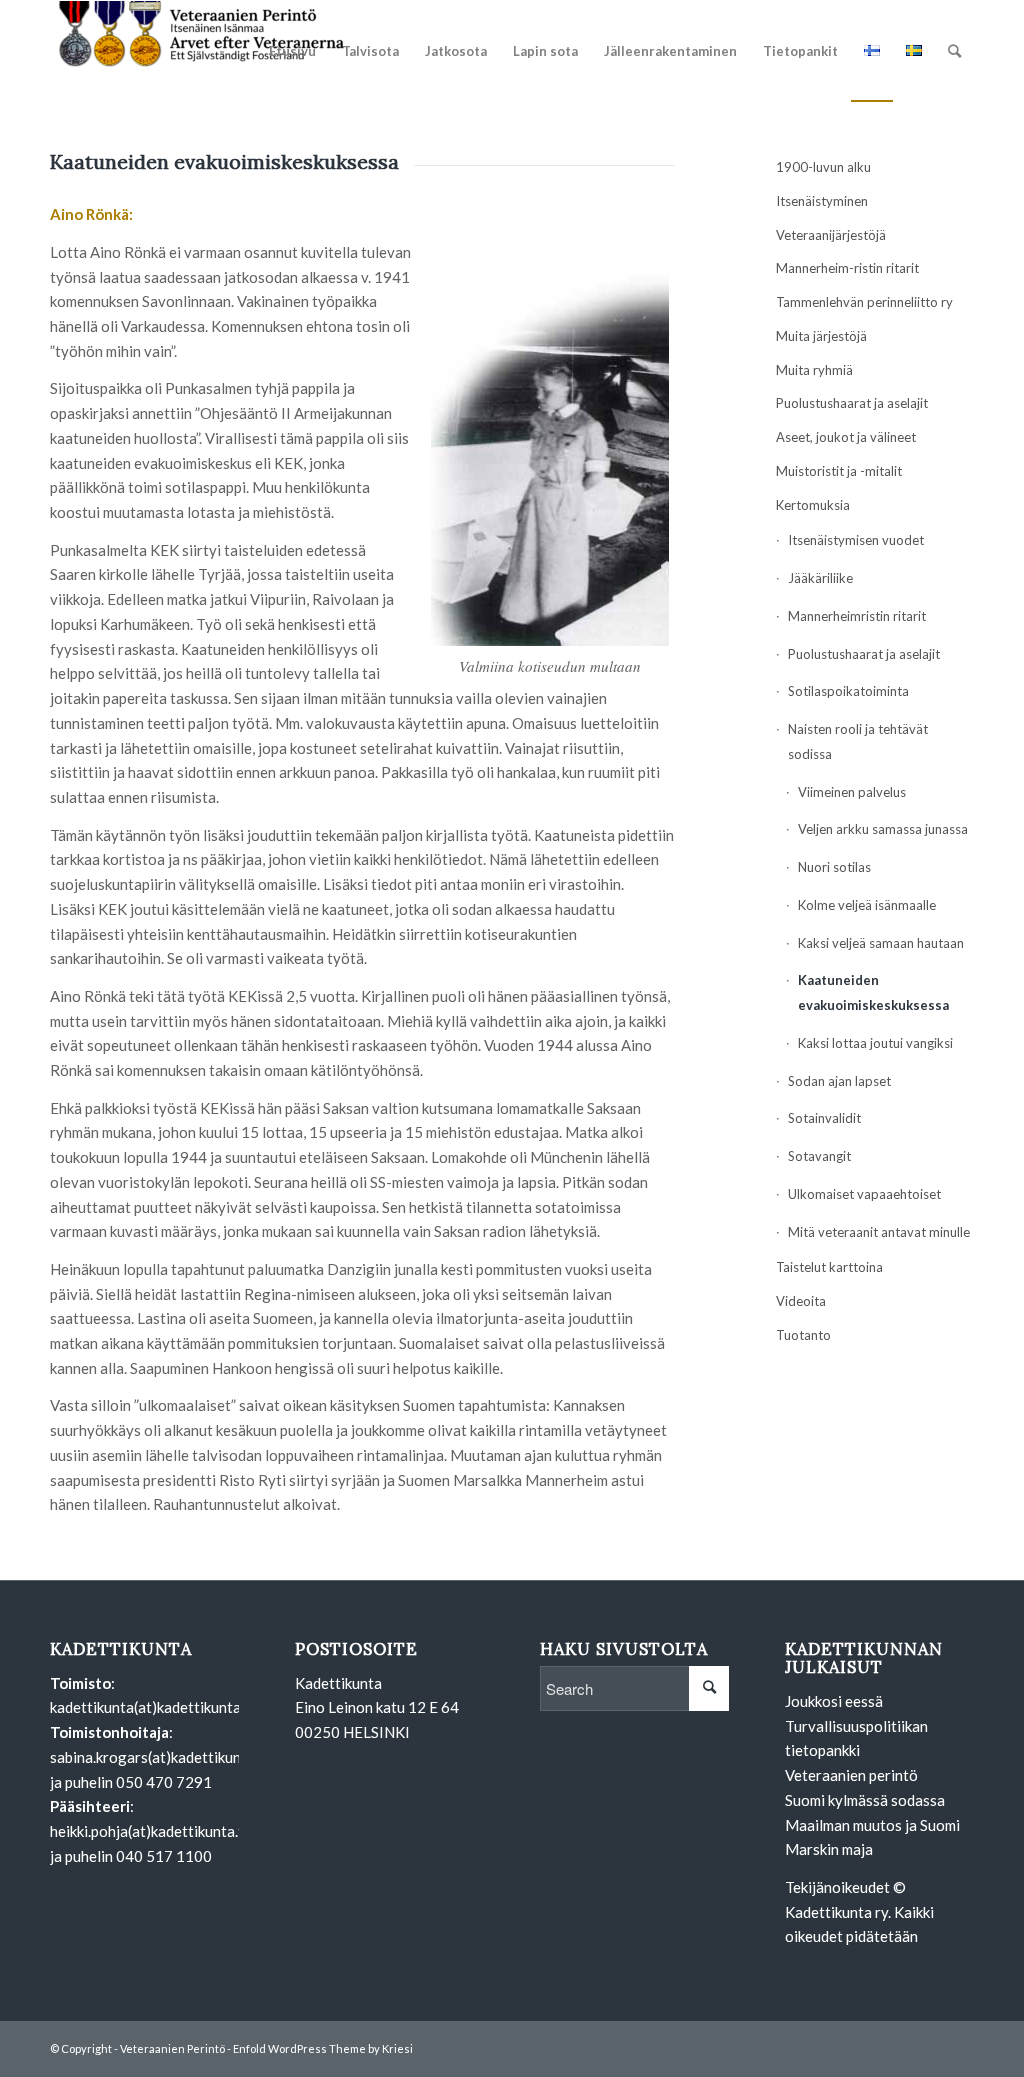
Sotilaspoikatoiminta (848, 691)
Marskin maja (829, 1849)
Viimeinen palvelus (852, 792)
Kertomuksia (813, 505)
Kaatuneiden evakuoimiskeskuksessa (873, 992)
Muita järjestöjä (821, 336)
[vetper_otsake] (200, 51)
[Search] (954, 51)
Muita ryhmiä (814, 370)
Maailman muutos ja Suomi (872, 1825)
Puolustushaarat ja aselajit (852, 403)
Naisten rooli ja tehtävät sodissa (858, 741)
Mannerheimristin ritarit (857, 616)
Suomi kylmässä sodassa (865, 1800)
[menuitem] (292, 51)
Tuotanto (803, 1335)
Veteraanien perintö (851, 1775)
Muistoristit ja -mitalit (839, 471)
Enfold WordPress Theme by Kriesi (323, 2048)
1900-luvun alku (823, 167)
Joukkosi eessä (834, 1701)
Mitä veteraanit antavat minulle (879, 1232)
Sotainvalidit (824, 1118)
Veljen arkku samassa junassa (883, 829)
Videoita (801, 1301)
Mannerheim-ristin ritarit (847, 268)
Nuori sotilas (834, 867)
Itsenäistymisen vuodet (856, 540)
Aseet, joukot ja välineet (846, 437)
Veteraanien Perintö (172, 2048)
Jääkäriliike (820, 578)
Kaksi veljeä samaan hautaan (881, 943)
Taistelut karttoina (829, 1267)
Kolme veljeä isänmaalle (867, 905)
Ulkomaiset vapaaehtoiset (864, 1194)
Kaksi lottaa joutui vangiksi (875, 1043)
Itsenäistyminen (822, 201)
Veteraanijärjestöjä (831, 235)
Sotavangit (819, 1156)
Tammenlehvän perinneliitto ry (864, 302)
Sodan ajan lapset (839, 1081)
